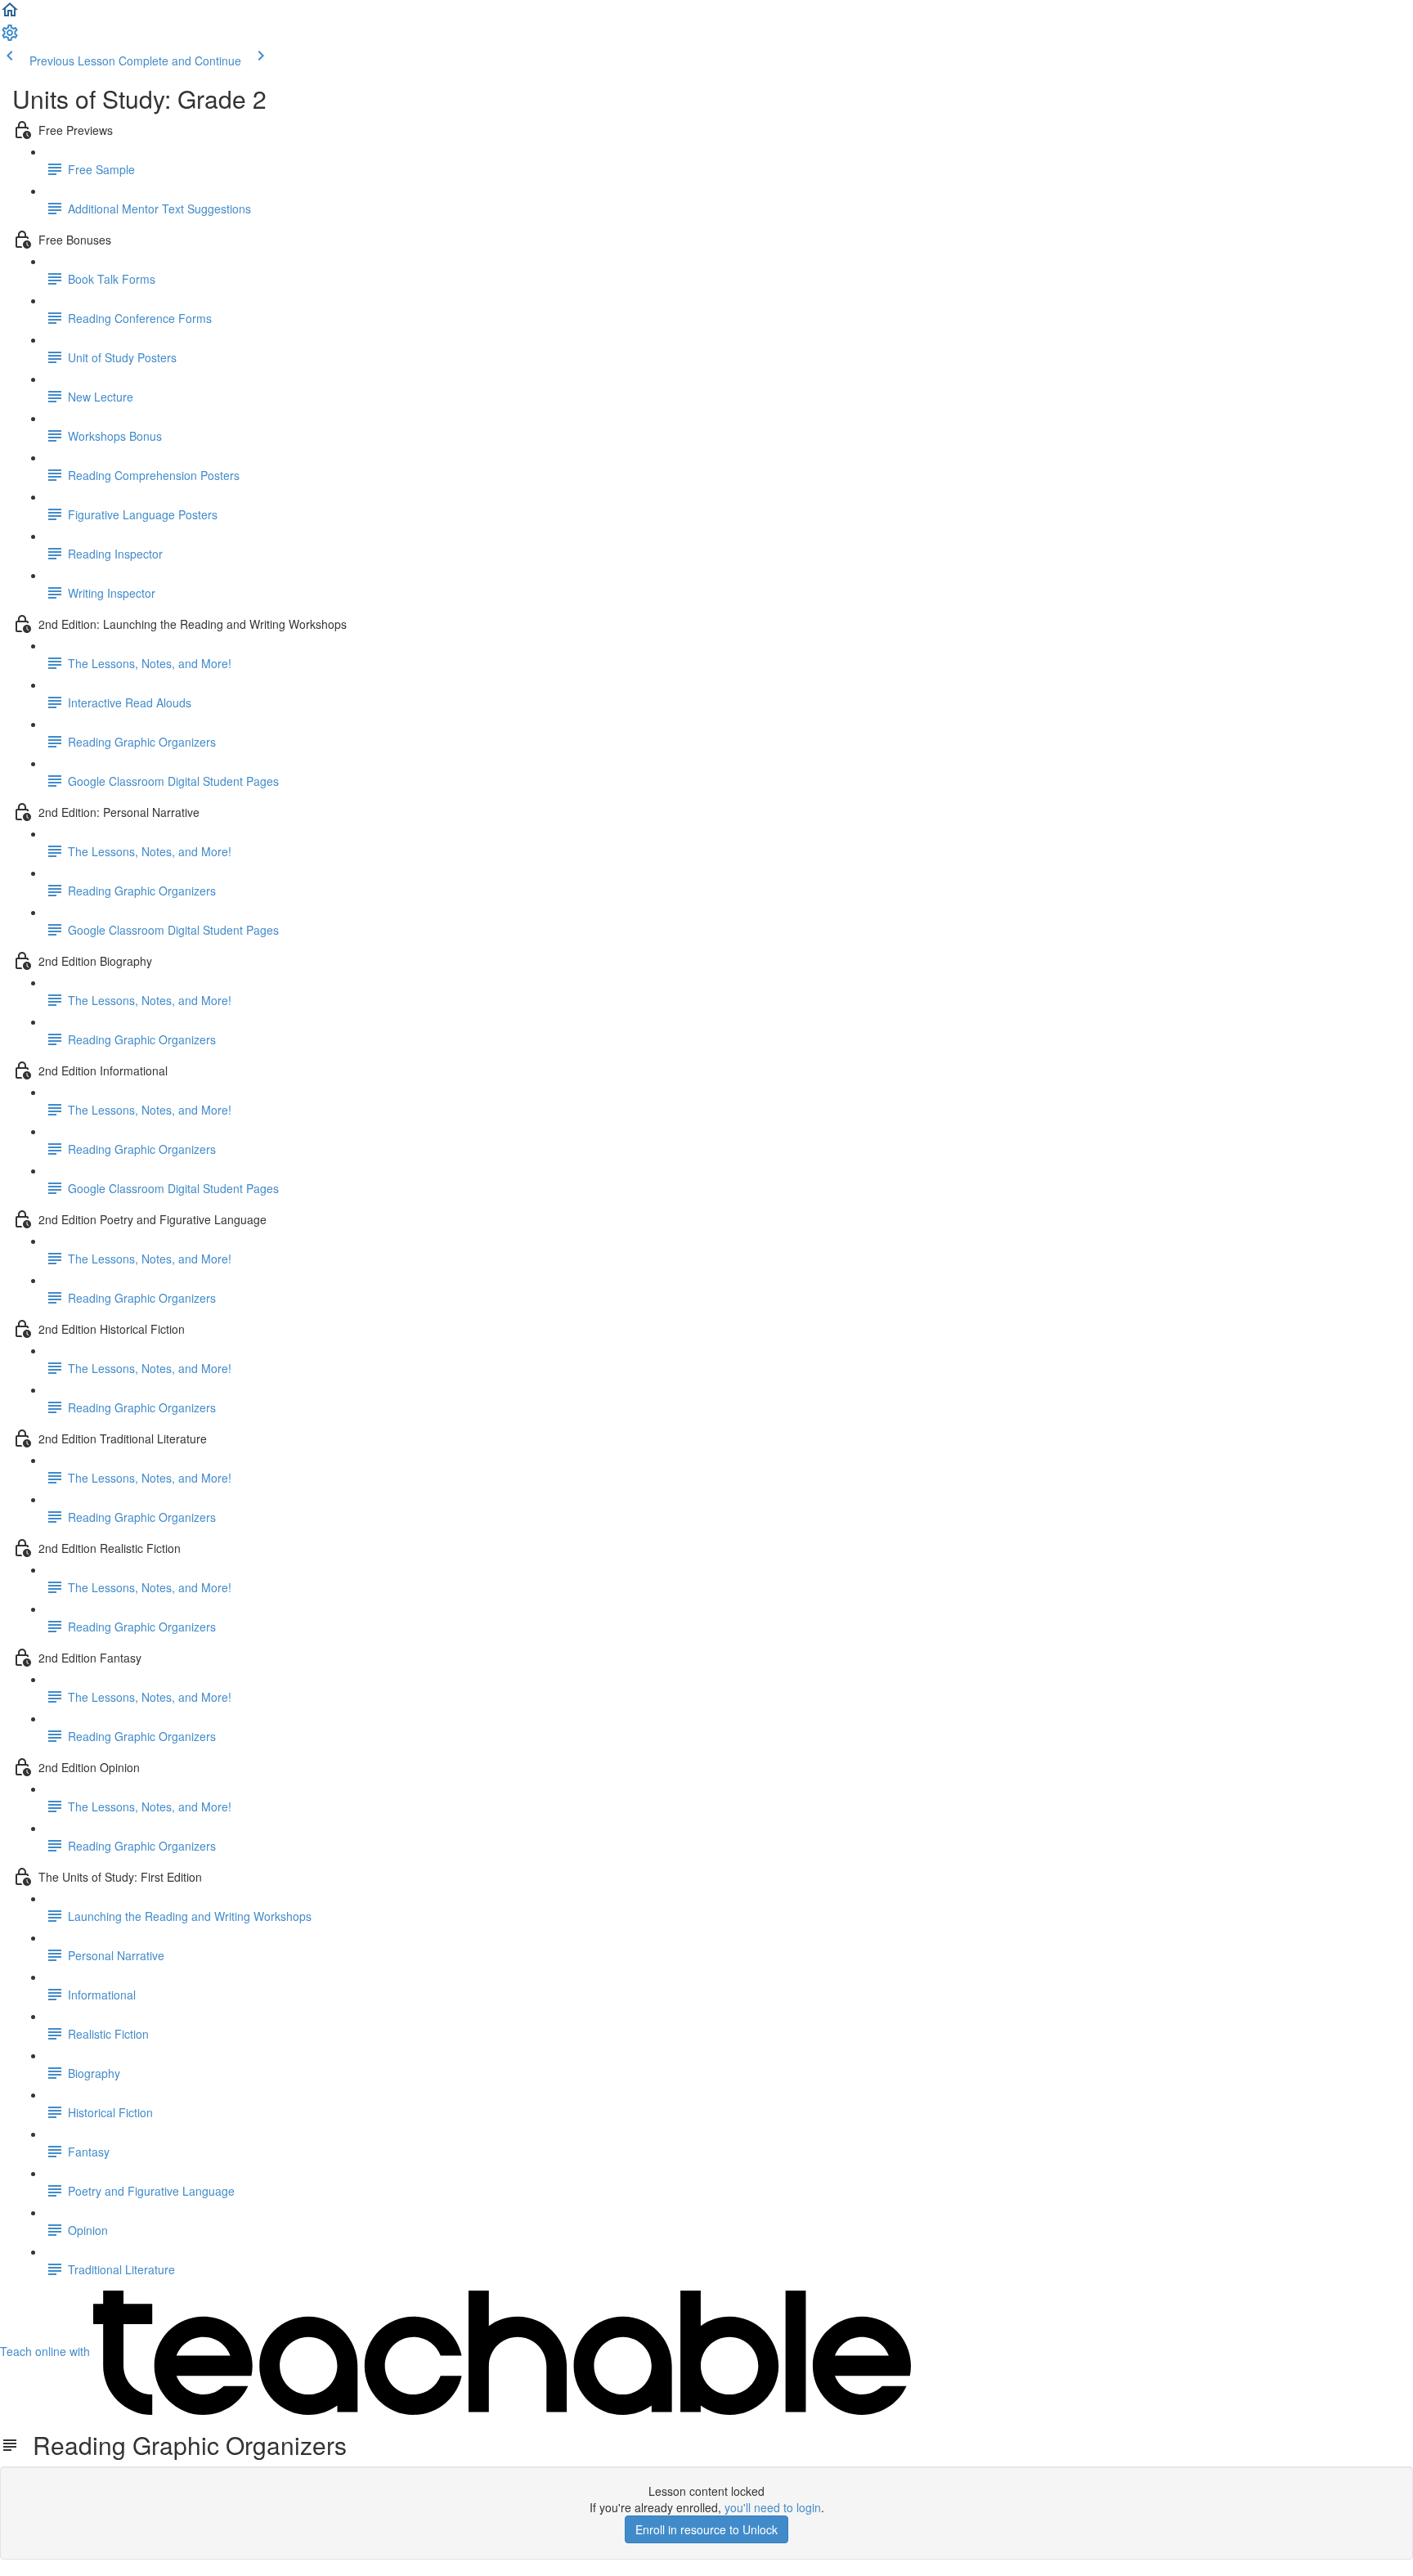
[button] (10, 15)
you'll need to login (773, 2507)
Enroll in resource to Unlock (706, 2529)
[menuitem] (10, 38)
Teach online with (47, 2351)
